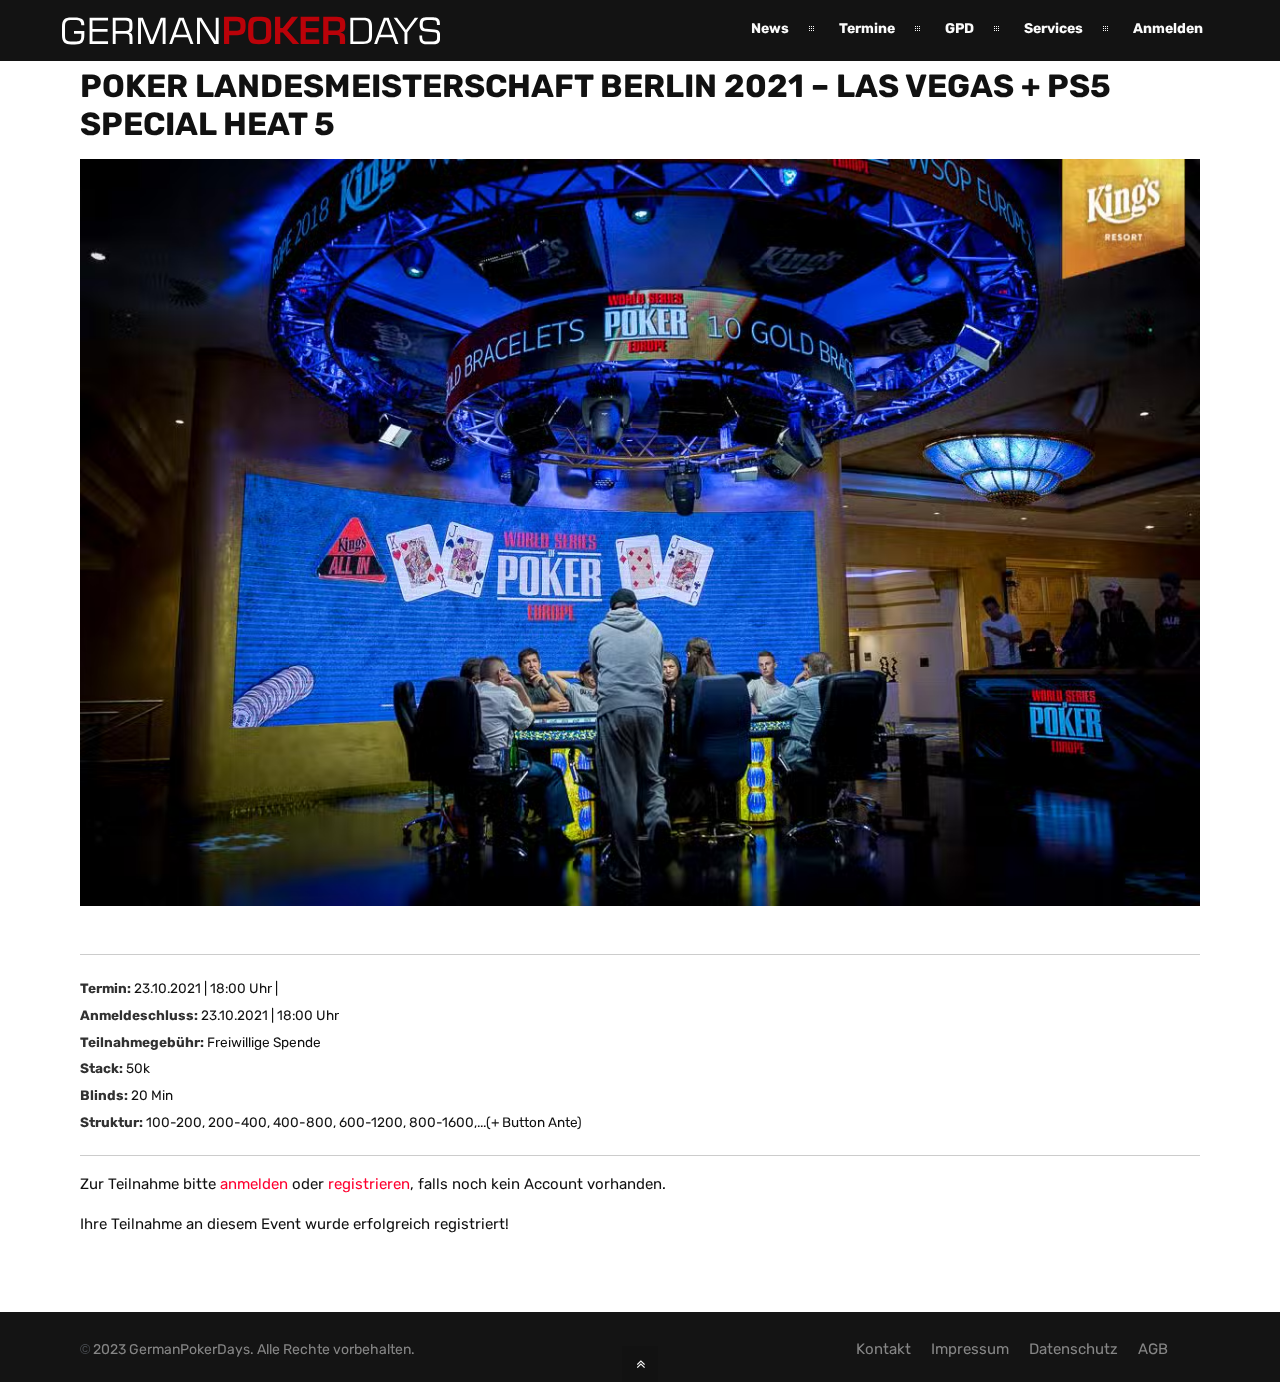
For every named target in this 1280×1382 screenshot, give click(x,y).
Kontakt (883, 1349)
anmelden (254, 1184)
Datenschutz (1073, 1349)
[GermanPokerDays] (236, 33)
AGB (1153, 1349)
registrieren (369, 1184)
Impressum (970, 1349)
